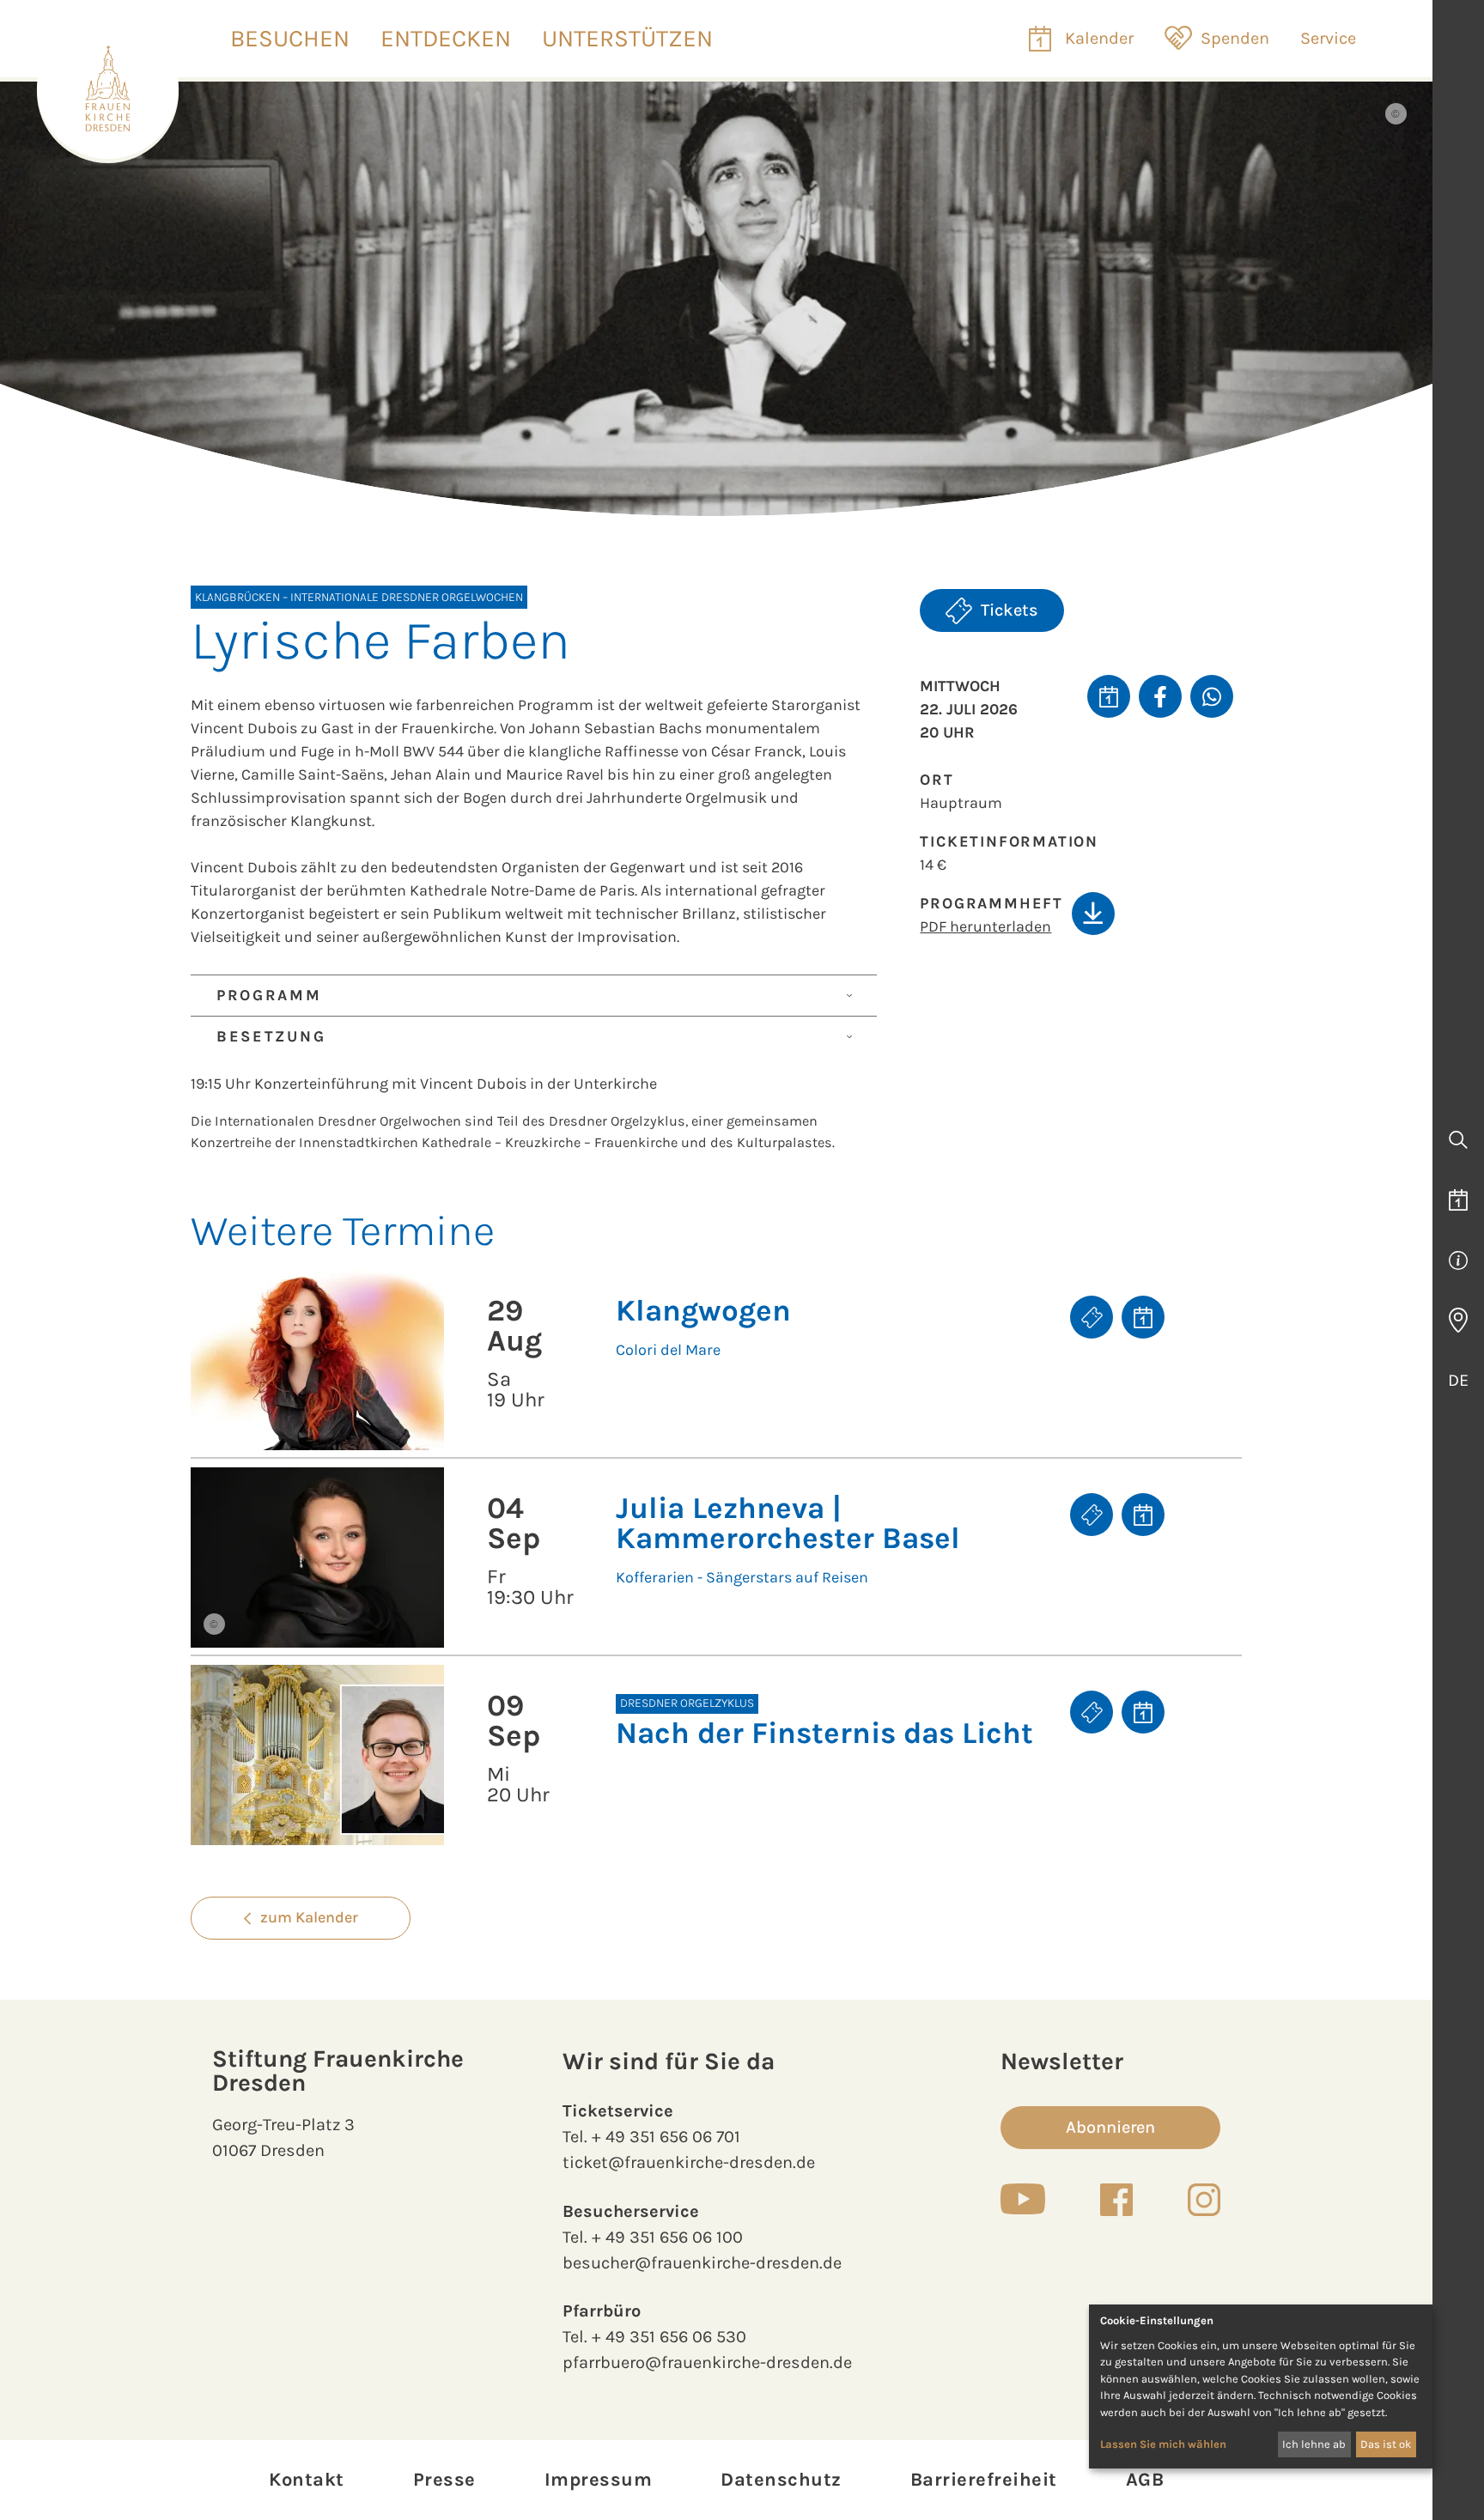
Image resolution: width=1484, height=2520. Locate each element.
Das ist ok (1386, 2444)
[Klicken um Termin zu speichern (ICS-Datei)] (1109, 696)
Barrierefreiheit (984, 2480)
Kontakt (307, 2480)
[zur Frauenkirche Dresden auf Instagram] (1204, 2200)
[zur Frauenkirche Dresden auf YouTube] (1023, 2199)
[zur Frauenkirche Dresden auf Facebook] (1116, 2200)
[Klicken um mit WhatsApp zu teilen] (1212, 696)
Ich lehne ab (1314, 2444)
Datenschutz (781, 2480)
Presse (444, 2480)
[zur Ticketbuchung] (1092, 1317)
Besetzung (271, 1036)
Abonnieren (1110, 2127)
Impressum (599, 2480)
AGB (1145, 2480)
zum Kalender (309, 1917)
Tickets (1010, 610)
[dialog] (1261, 2386)
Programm (269, 995)
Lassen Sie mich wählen (1163, 2444)
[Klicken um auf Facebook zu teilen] (1160, 696)
